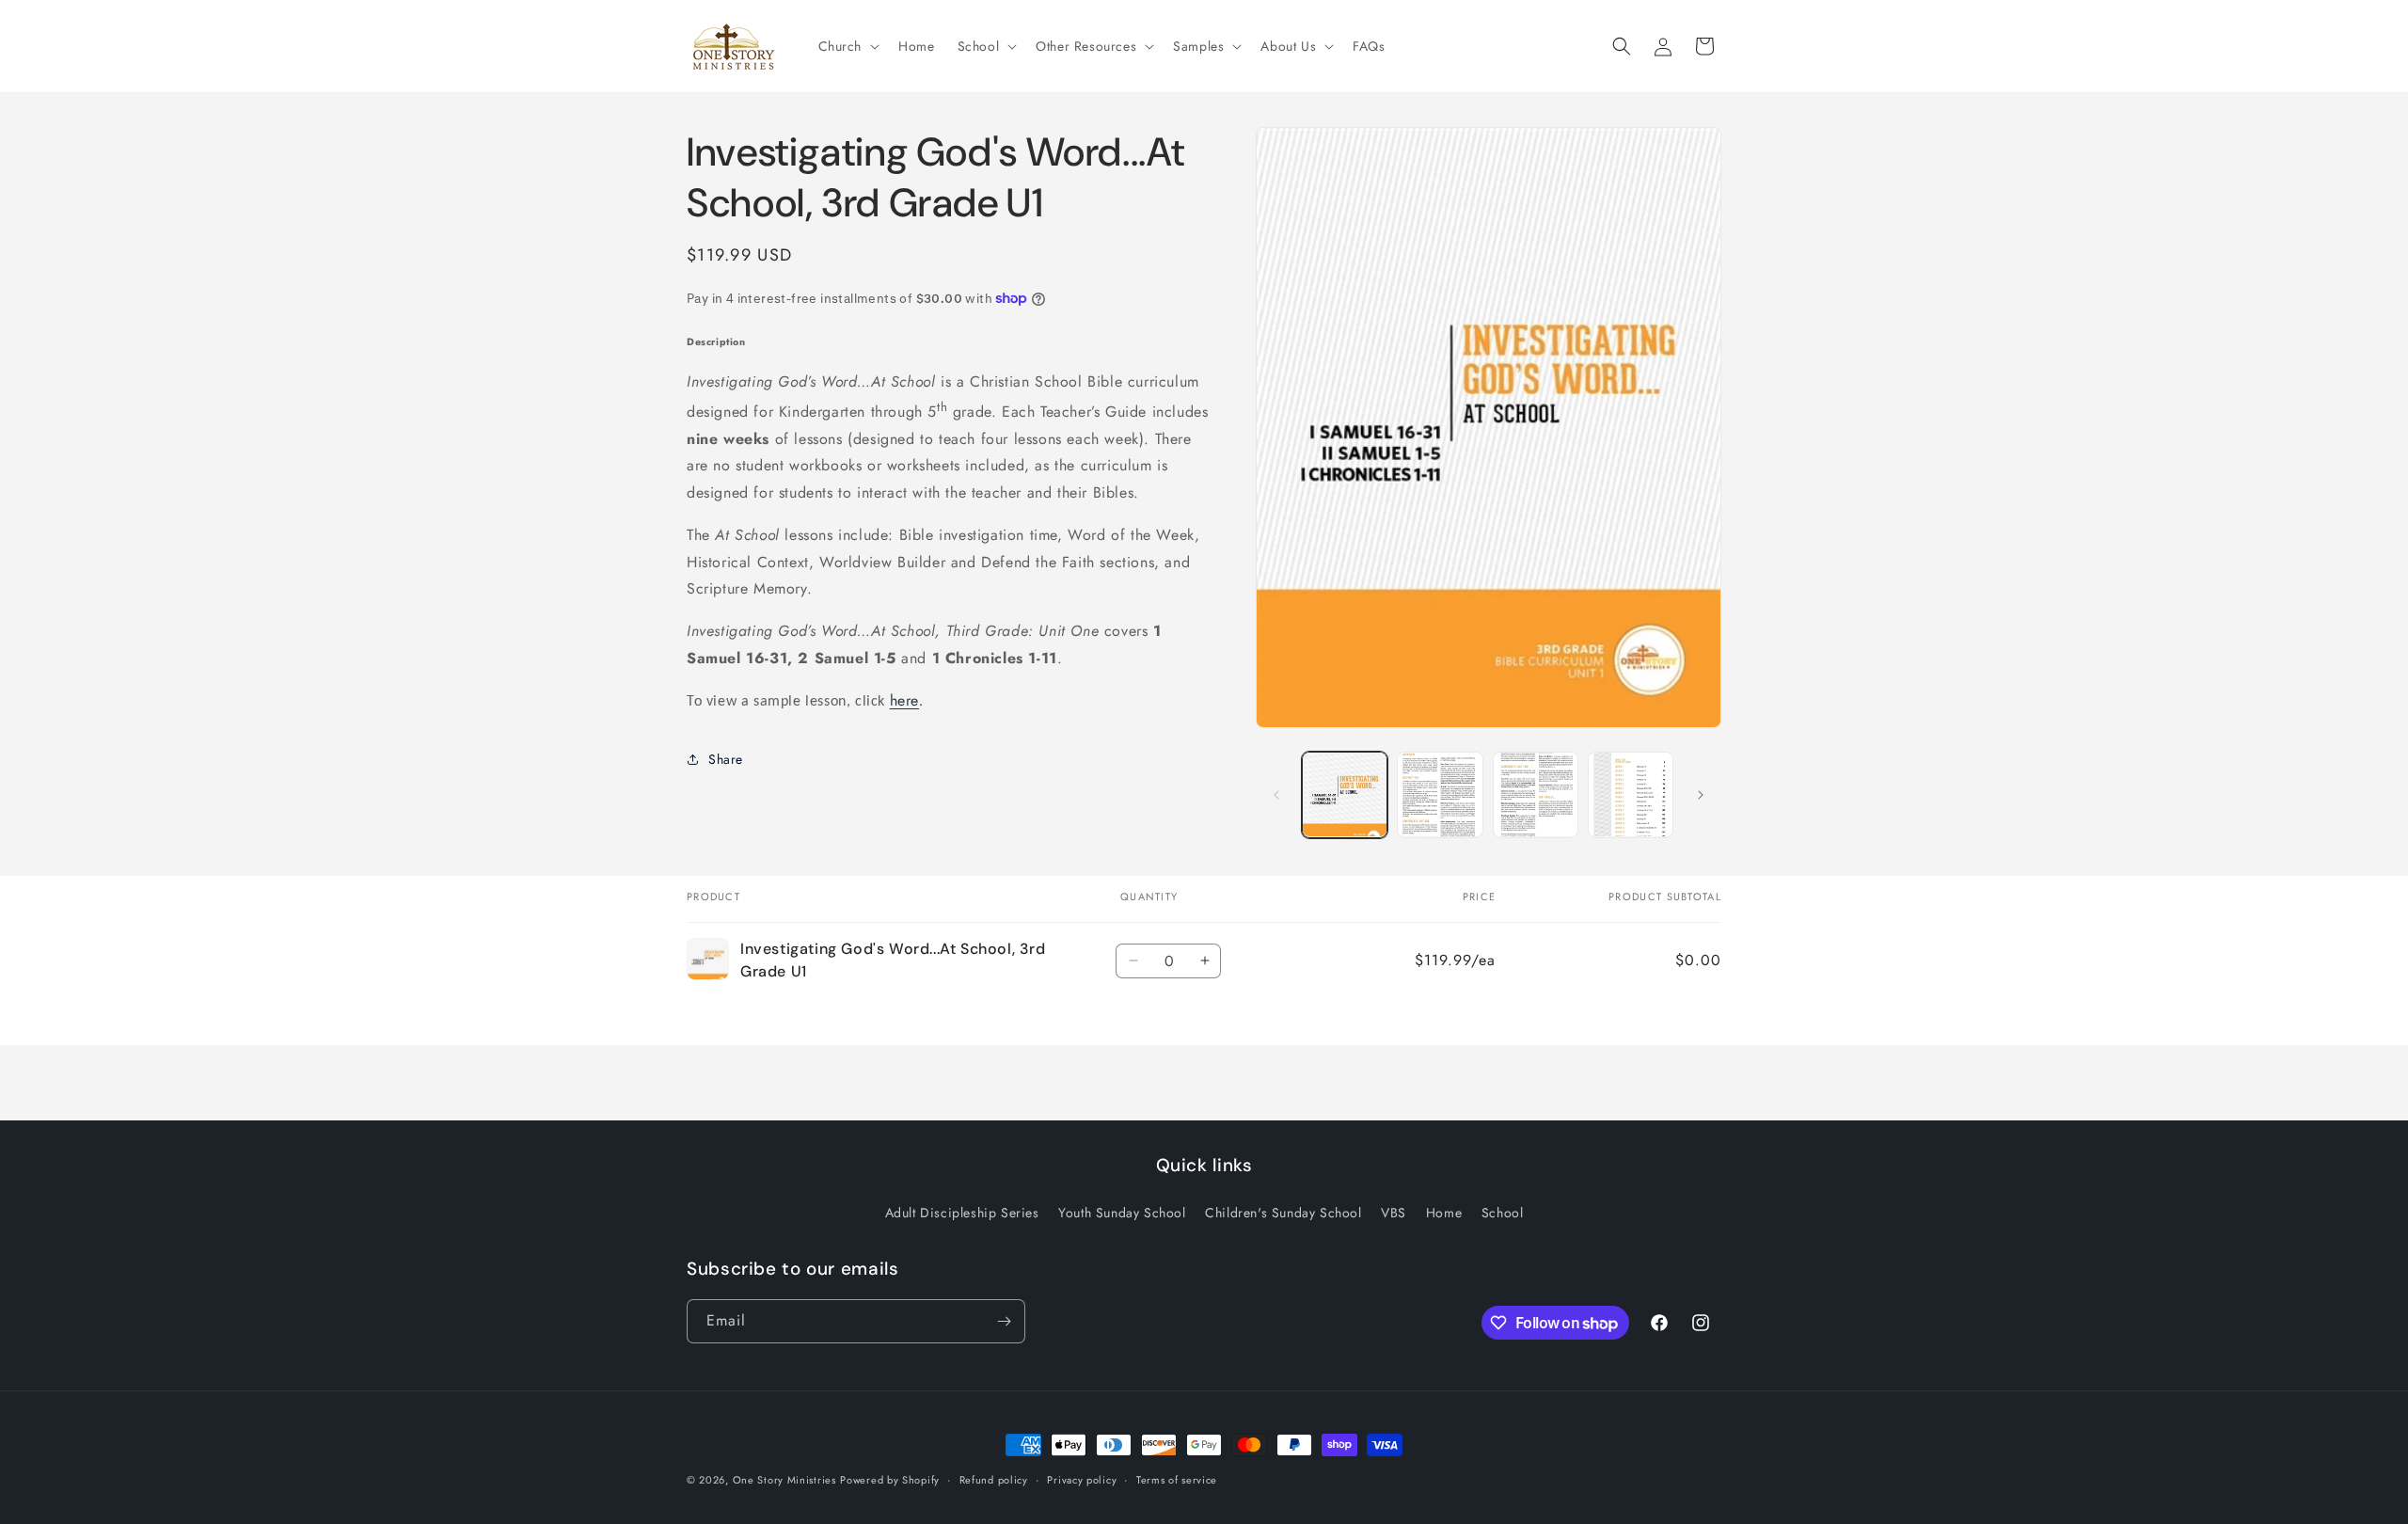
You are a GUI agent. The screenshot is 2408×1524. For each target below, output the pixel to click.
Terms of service (1177, 1480)
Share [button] (726, 759)
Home (1444, 1213)
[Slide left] (1276, 795)
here (904, 700)
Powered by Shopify (890, 1480)
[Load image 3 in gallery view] (1536, 794)
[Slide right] (1701, 795)
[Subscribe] (1004, 1321)
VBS (1394, 1213)
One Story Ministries (784, 1480)
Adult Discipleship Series (962, 1213)
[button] (848, 46)
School (1503, 1213)
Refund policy (994, 1480)
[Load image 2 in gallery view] (1440, 794)
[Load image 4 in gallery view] (1631, 794)
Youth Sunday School (1122, 1213)
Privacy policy (1082, 1480)
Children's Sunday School (1283, 1213)
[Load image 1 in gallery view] (1345, 794)
